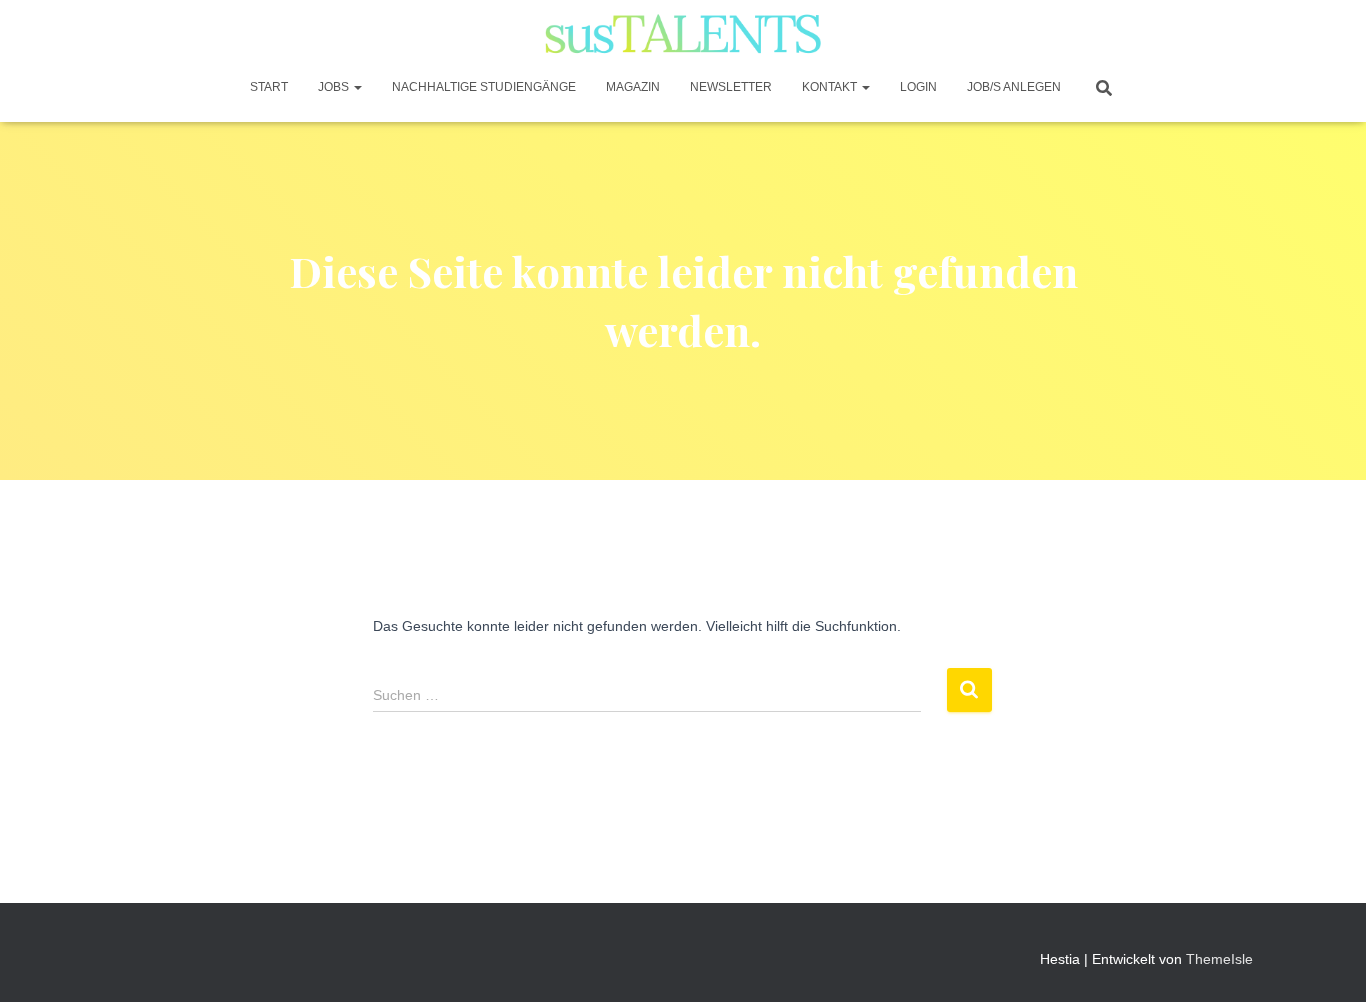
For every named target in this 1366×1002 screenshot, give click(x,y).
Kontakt (831, 87)
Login (918, 87)
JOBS (335, 87)
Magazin (633, 87)
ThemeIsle (1219, 959)
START (269, 87)
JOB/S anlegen (1014, 87)
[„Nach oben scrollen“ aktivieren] (1326, 962)
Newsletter (731, 87)
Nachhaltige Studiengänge (484, 87)
